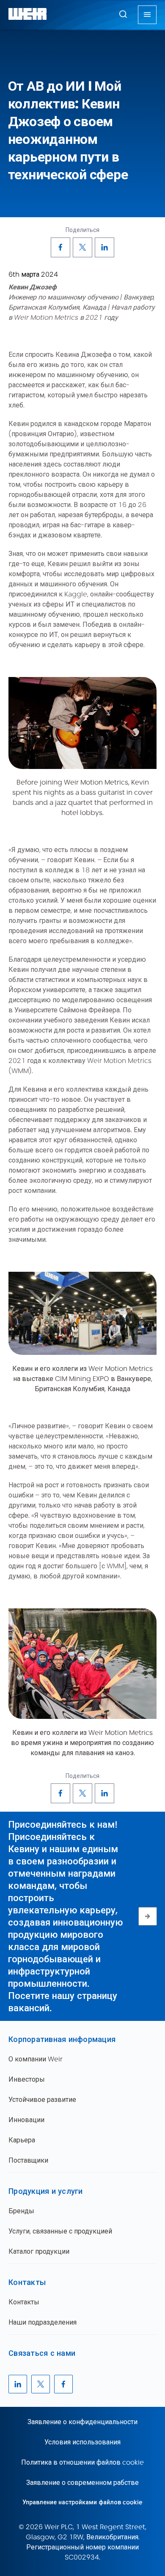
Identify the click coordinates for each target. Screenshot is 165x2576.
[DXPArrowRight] (148, 1916)
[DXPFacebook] (60, 247)
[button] (123, 14)
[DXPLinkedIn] (104, 247)
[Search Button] (123, 15)
